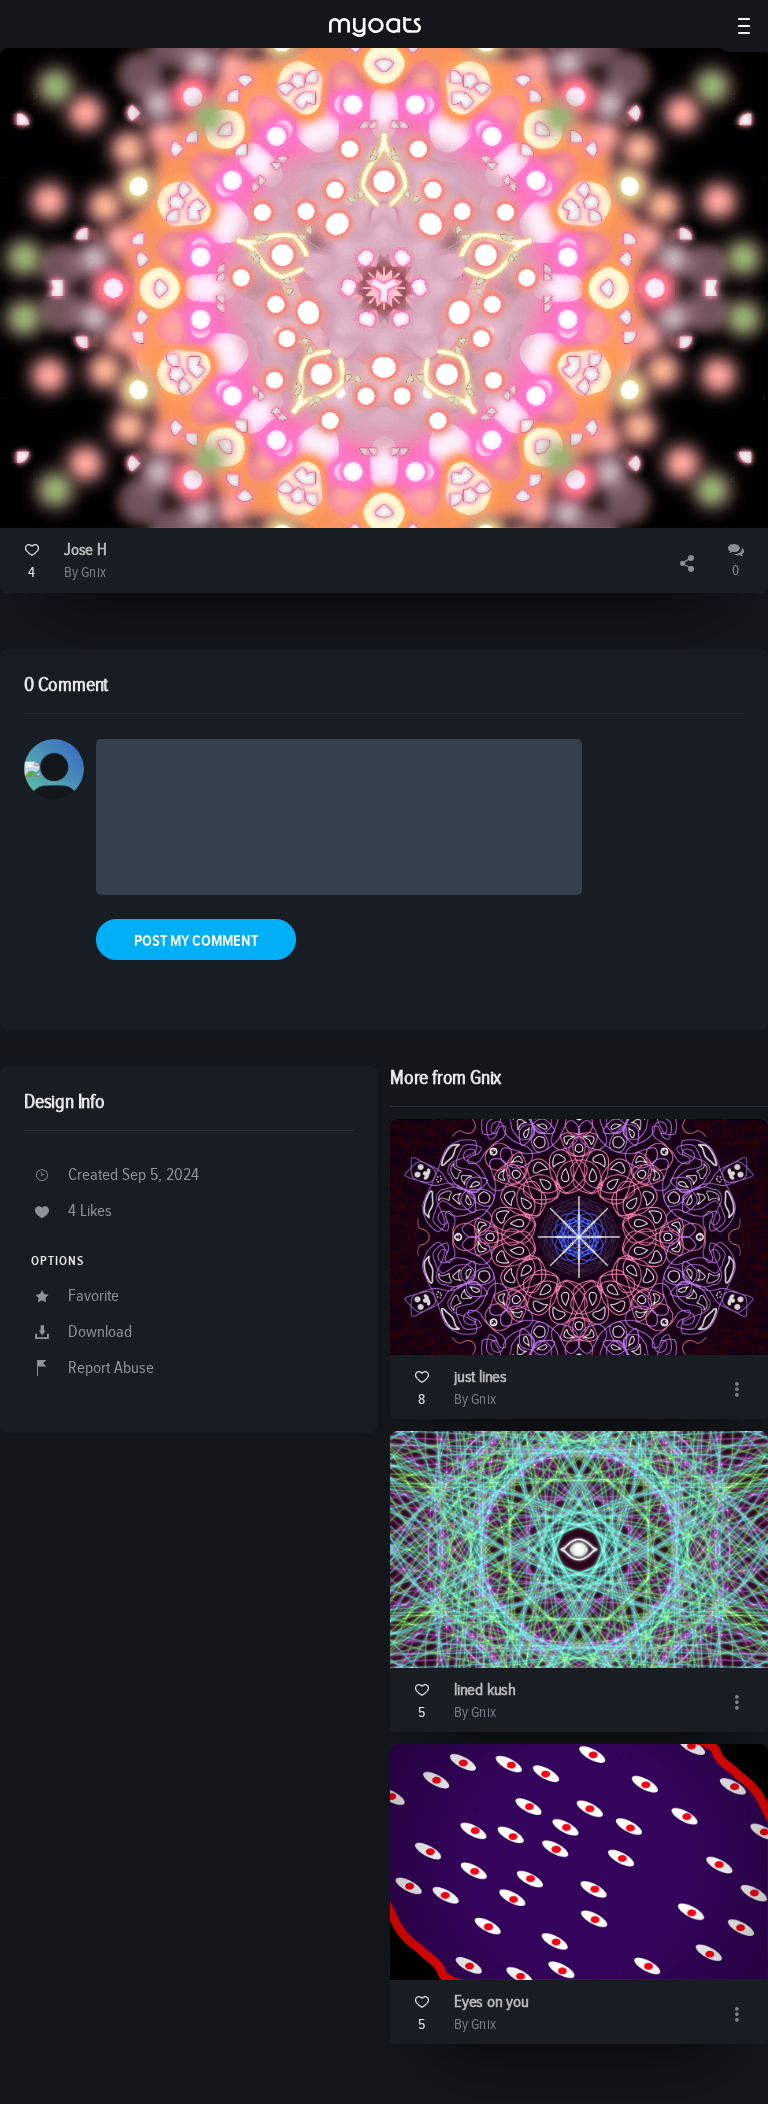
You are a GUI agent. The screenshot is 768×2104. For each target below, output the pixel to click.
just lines (480, 1377)
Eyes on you (491, 2002)
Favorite (93, 1296)
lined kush (485, 1690)
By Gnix (85, 572)
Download (100, 1332)
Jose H (85, 550)
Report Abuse (111, 1368)
